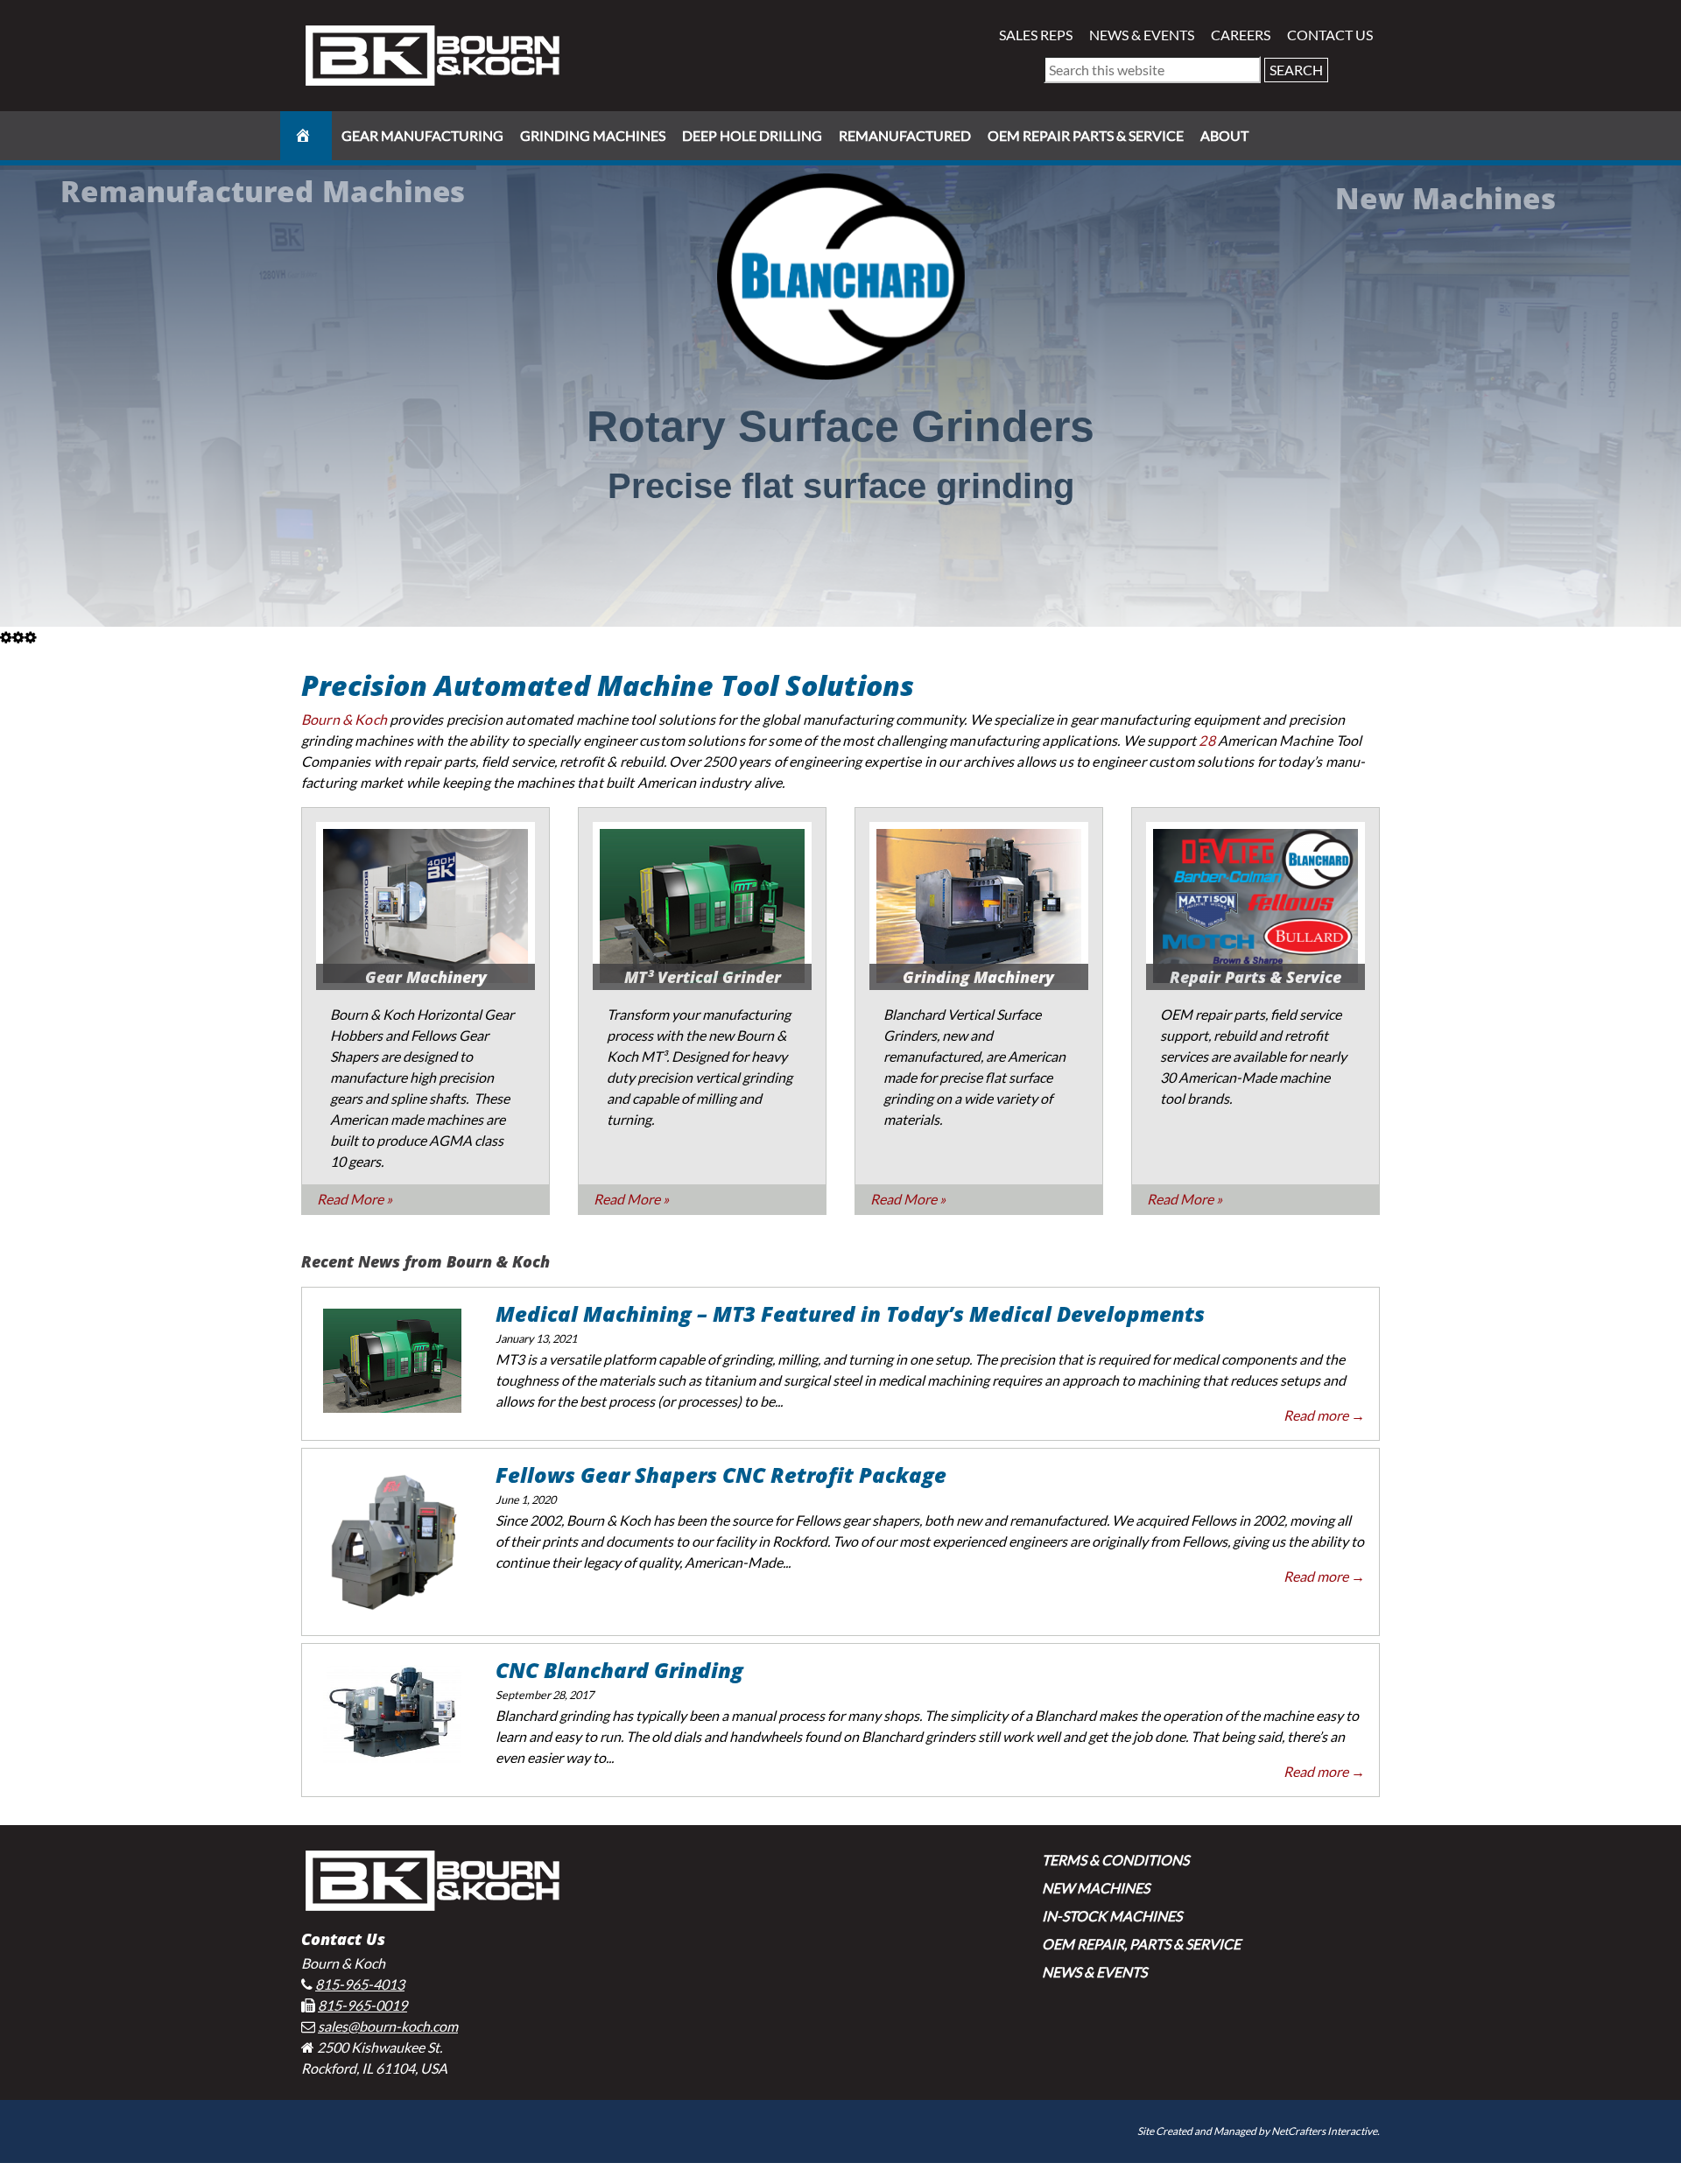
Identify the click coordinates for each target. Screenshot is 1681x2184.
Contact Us (1330, 35)
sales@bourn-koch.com (388, 2026)
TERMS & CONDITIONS (1115, 1860)
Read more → (1324, 1415)
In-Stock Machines (1112, 1916)
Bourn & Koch (344, 719)
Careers (1241, 35)
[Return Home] (433, 54)
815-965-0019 (362, 2005)
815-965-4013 (360, 1984)
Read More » (355, 1199)
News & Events (1142, 35)
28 (1206, 740)
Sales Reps (1036, 35)
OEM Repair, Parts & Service (1141, 1944)
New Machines (1096, 1888)
